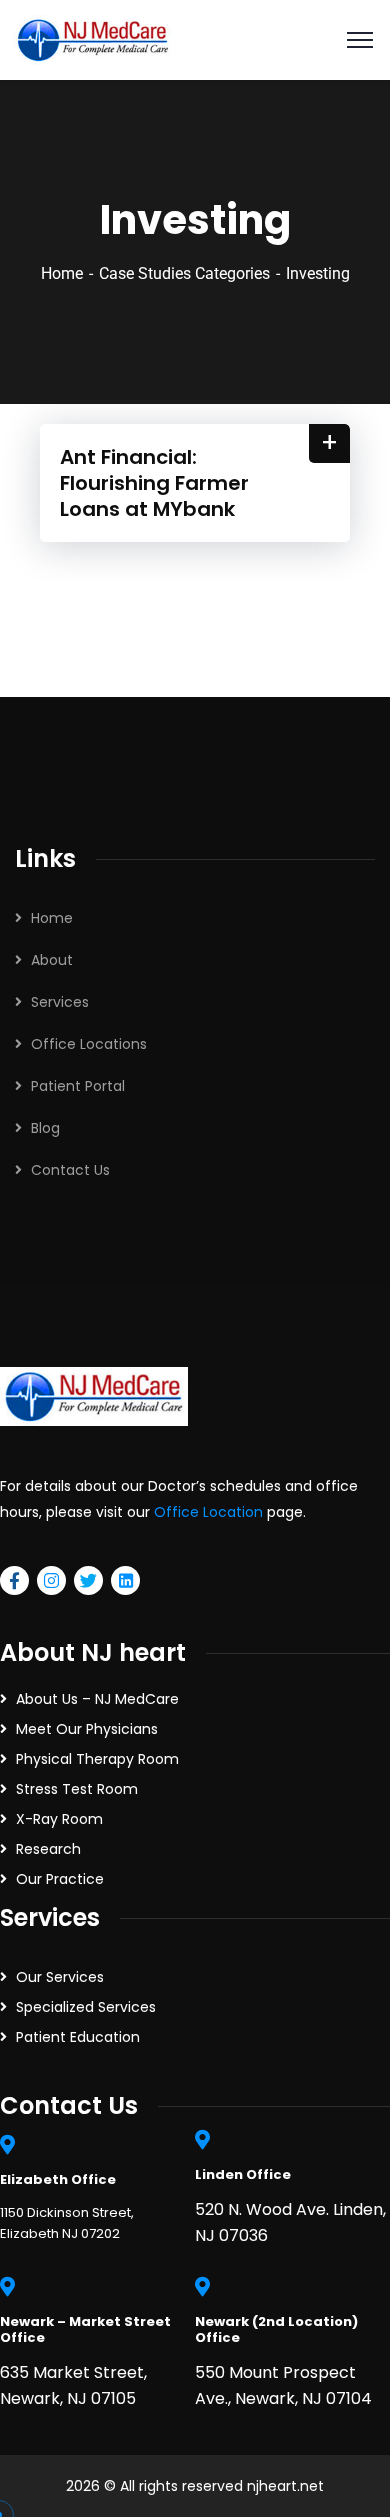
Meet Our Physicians (87, 1729)
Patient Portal (78, 1086)
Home (62, 273)
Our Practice (60, 1879)
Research (48, 1849)
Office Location (208, 1512)
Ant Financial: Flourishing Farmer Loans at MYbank (154, 483)
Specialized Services (86, 2007)
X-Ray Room (59, 1819)
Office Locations (89, 1044)
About (52, 960)
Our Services (60, 1977)
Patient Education (78, 2037)
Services (60, 1002)
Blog (45, 1128)
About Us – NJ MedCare (97, 1699)
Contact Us (70, 1170)
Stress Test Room (77, 1789)
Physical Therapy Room (97, 1759)
